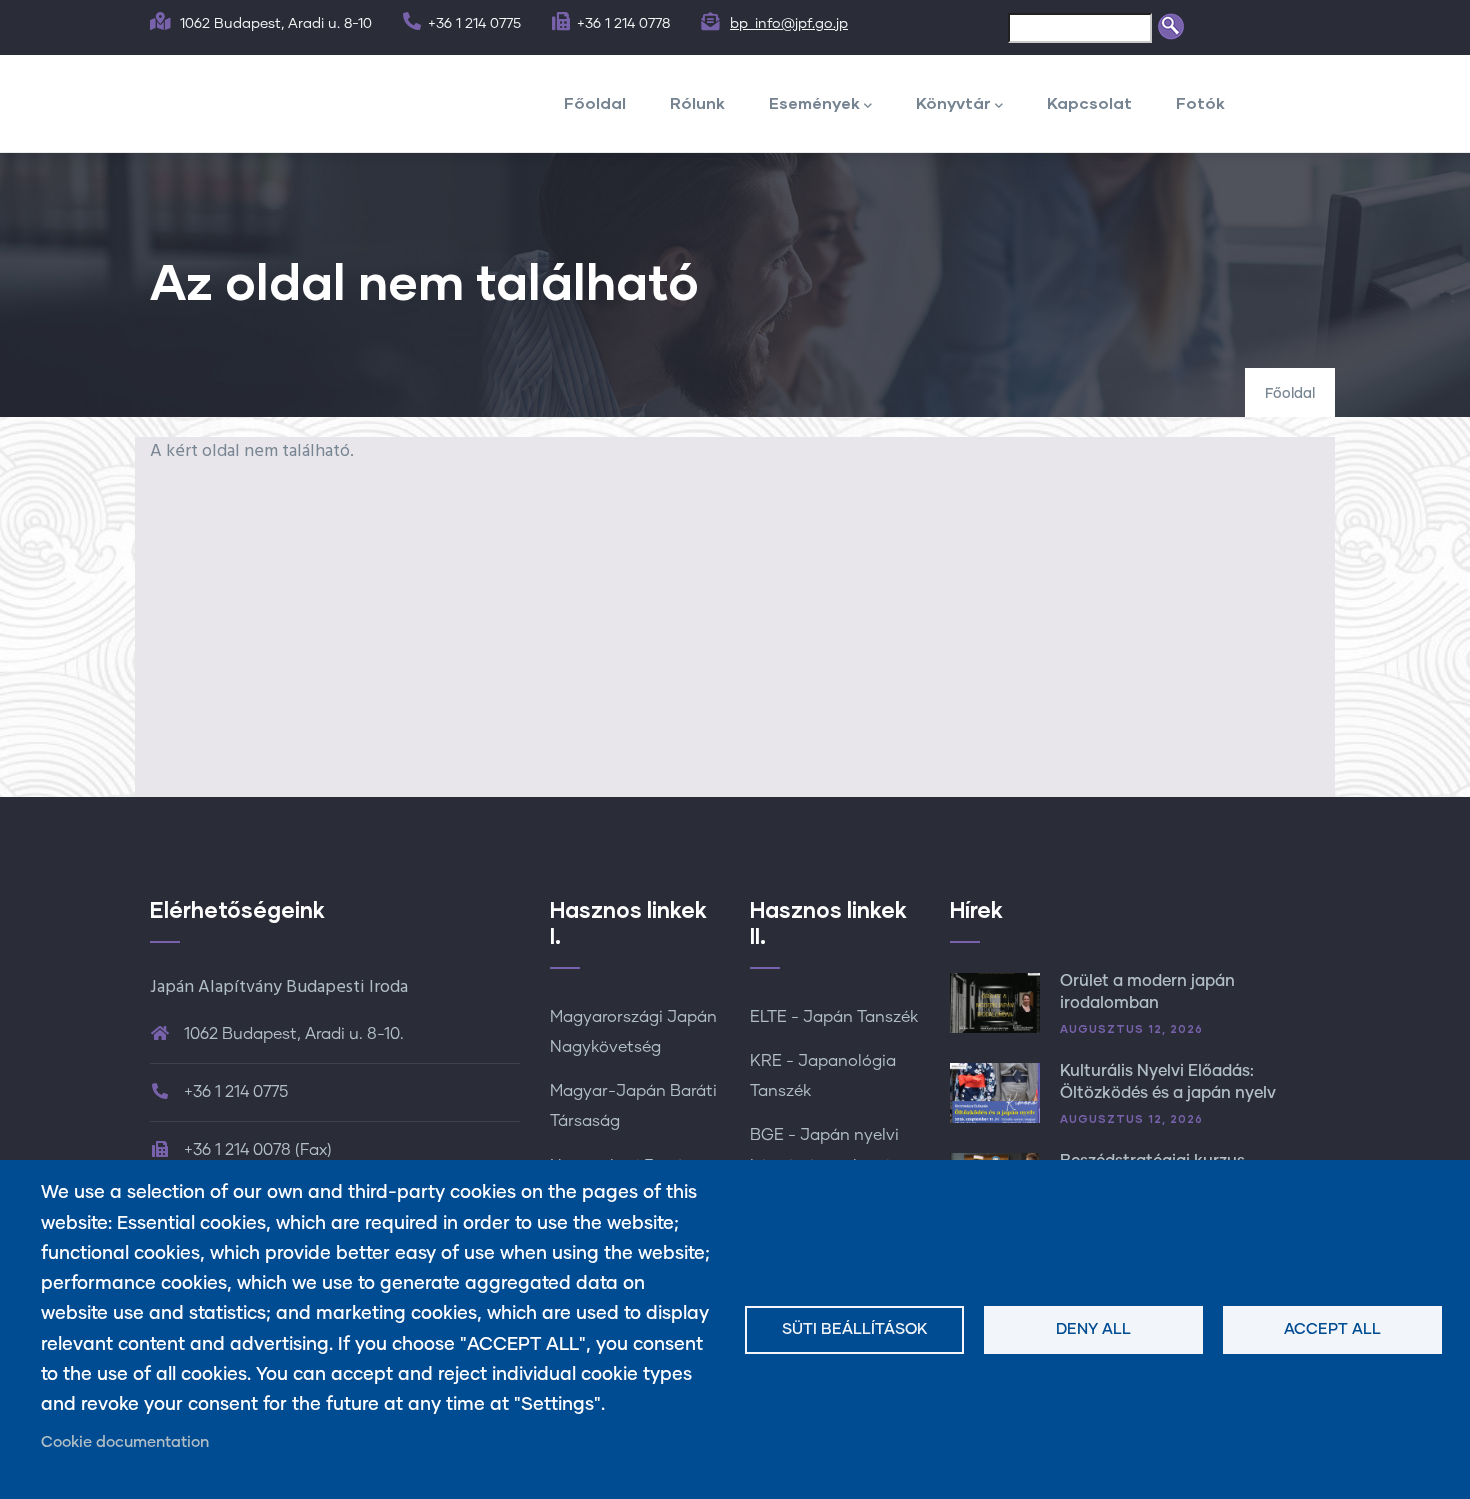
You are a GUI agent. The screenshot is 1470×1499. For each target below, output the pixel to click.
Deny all (1093, 1329)
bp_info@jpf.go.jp (789, 24)
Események (814, 102)
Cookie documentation (125, 1442)
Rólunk (697, 102)
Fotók (1200, 102)
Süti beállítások (855, 1329)
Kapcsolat (1089, 102)
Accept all (1332, 1329)
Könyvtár (953, 102)
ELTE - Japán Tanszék (834, 1017)
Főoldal (595, 102)
